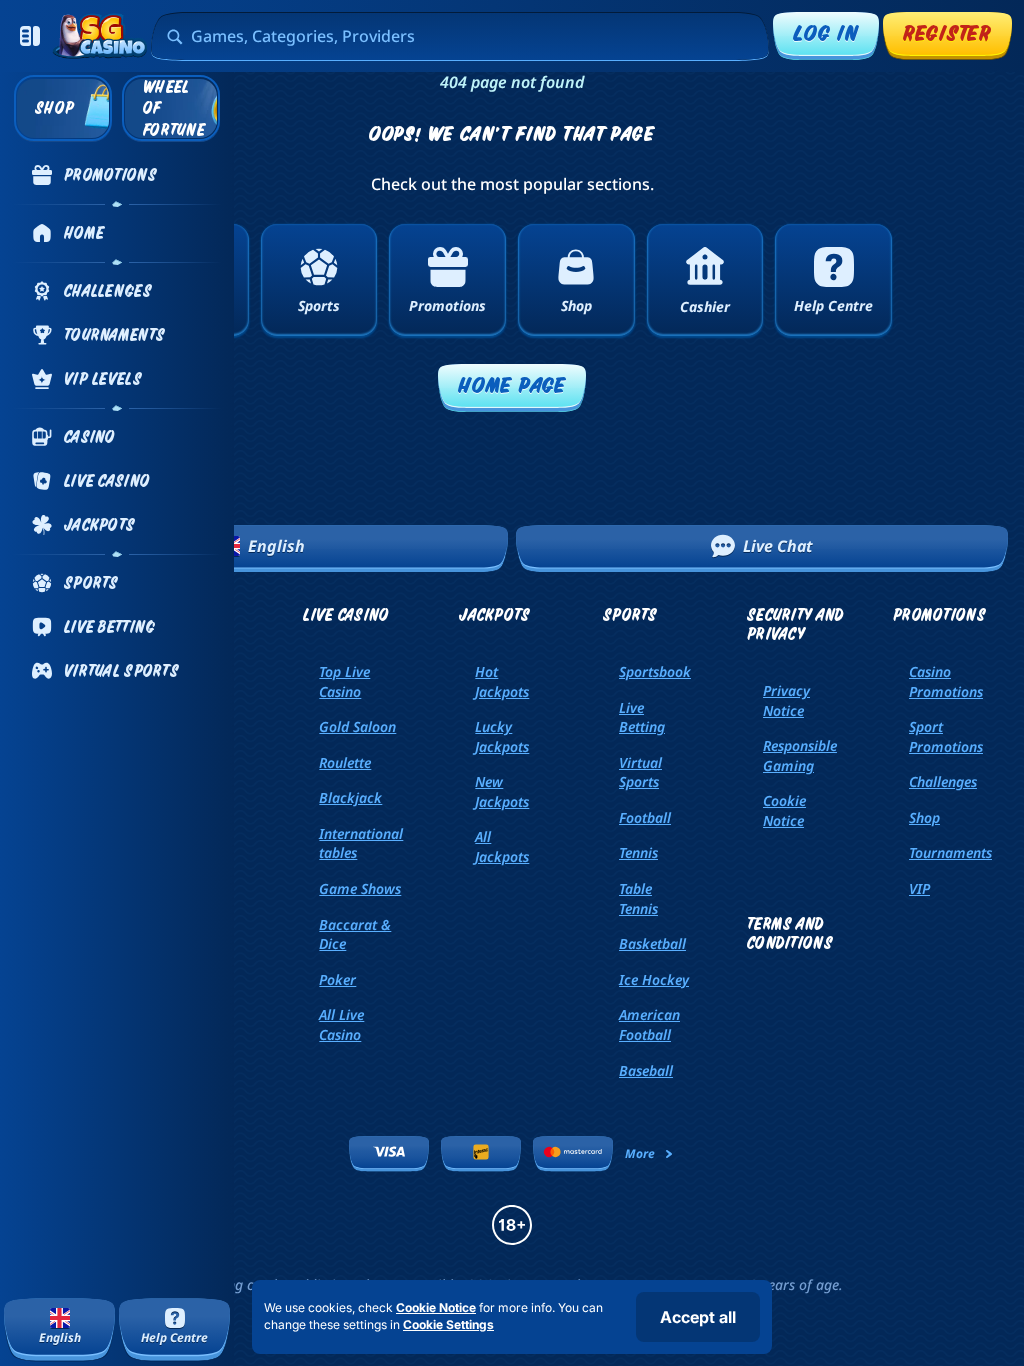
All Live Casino (341, 1024)
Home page (512, 384)
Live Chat (778, 546)
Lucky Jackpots (502, 736)
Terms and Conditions (790, 933)
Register (947, 32)
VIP (919, 888)
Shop (924, 817)
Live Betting (642, 717)
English (276, 546)
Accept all (698, 1317)
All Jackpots (502, 846)
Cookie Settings (448, 1325)
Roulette (345, 762)
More (640, 1153)
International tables (361, 843)
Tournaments (950, 852)
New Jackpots (502, 791)
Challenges (943, 781)
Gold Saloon (357, 726)
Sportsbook (655, 671)
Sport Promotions (946, 736)
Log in (826, 32)
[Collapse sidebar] (30, 36)
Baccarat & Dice (355, 934)
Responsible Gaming (800, 755)
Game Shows (360, 888)
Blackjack (350, 797)
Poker (337, 979)
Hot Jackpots (502, 681)
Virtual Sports (640, 772)
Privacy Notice (786, 700)
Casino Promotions (946, 681)
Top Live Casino (344, 681)
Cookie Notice (784, 810)
